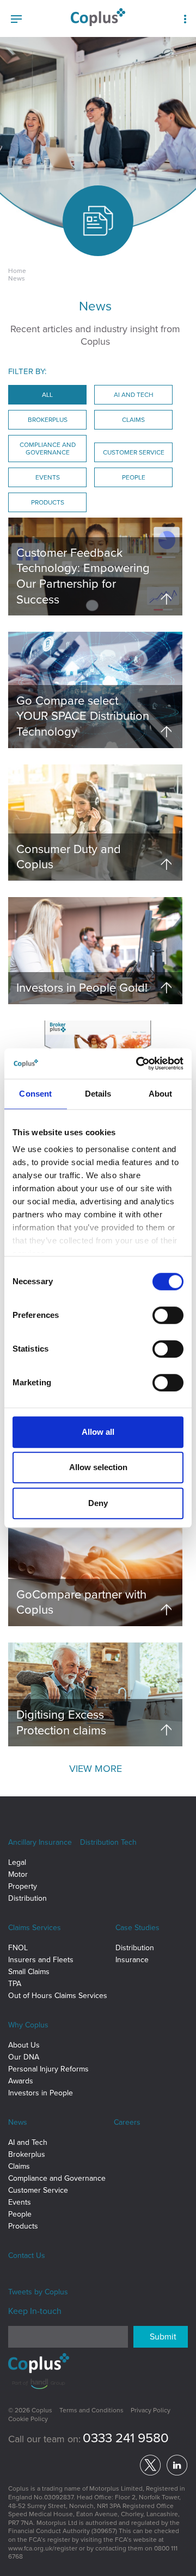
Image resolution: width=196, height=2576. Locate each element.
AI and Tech (28, 2142)
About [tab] (161, 1094)
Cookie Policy (28, 2419)
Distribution (27, 1898)
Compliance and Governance (57, 2178)
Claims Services (35, 1928)
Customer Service (38, 2190)
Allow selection (98, 1467)
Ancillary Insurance (40, 1842)
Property (23, 1886)
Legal (17, 1862)
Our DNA (24, 2057)
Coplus (56, 2292)
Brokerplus (27, 2154)
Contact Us (27, 2255)
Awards (21, 2081)
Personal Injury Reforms (48, 2069)
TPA (15, 1984)
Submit (163, 2337)
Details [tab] (98, 1094)
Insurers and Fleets (41, 1960)
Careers (127, 2122)
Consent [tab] (35, 1094)
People (20, 2214)
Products (23, 2226)
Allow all (98, 1432)
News (18, 2122)
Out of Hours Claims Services (58, 1996)
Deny (98, 1503)
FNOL (18, 1948)
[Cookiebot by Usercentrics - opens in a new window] (138, 1063)
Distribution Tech (108, 1842)
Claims (19, 2166)
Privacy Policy (151, 2410)
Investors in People (41, 2093)
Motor (18, 1874)
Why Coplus (28, 2025)
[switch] (168, 1315)
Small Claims (29, 1972)
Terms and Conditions (91, 2410)
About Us (24, 2045)
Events (20, 2202)
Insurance (132, 1960)
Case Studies (137, 1928)
